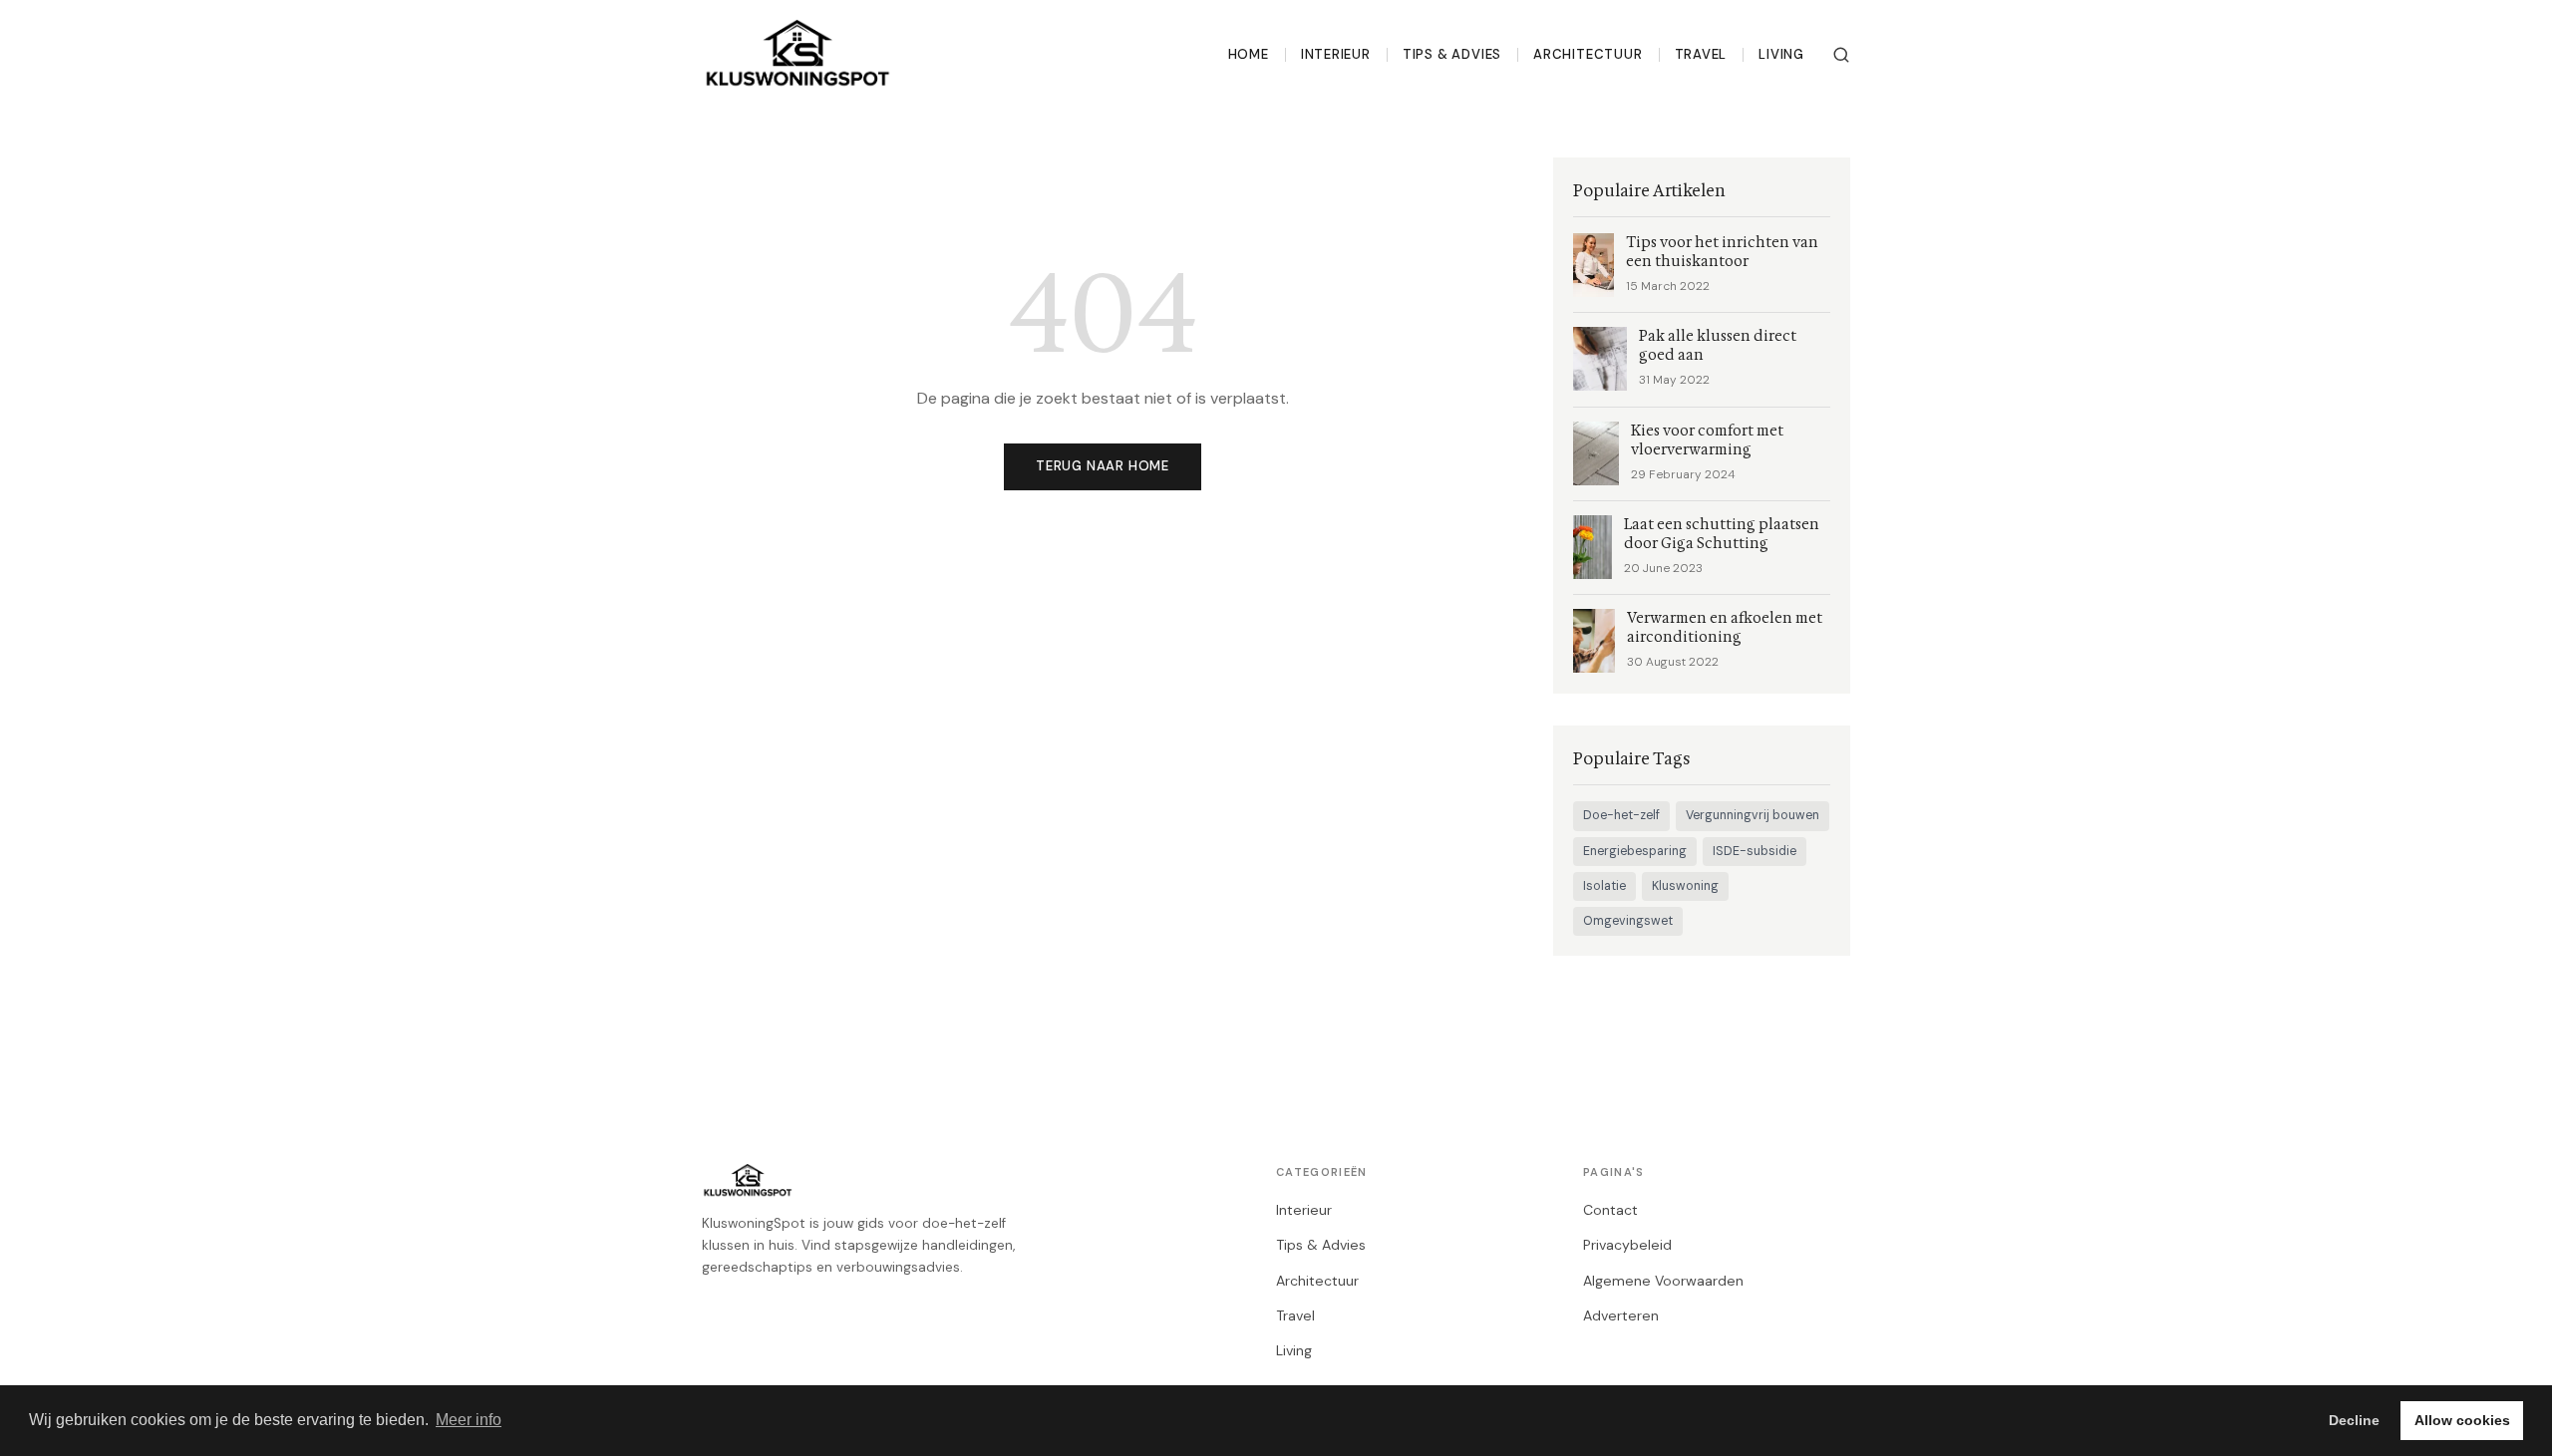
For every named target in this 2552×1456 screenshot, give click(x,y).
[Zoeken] (1841, 55)
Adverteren (1621, 1315)
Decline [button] (2354, 1420)
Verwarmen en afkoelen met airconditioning (1725, 628)
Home (1249, 54)
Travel (1701, 54)
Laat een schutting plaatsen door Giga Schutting (1722, 534)
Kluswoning (1685, 886)
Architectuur (1588, 54)
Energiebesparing (1635, 851)
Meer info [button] (469, 1420)
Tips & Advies (1452, 54)
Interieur (1336, 54)
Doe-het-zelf (1621, 815)
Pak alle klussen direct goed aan (1718, 346)
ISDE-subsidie (1754, 851)
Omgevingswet (1628, 921)
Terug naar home (1103, 466)
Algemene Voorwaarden (1663, 1281)
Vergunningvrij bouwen (1753, 815)
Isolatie (1604, 886)
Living (1781, 54)
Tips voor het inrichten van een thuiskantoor (1722, 252)
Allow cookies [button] (2462, 1420)
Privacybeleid (1627, 1245)
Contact (1610, 1210)
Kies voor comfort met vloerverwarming (1707, 440)
